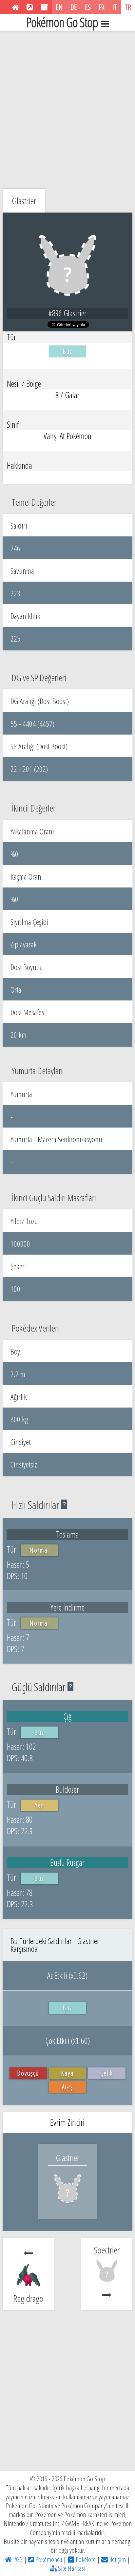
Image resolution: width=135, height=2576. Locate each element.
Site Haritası (71, 2568)
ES (88, 7)
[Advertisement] (67, 108)
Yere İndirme (67, 1607)
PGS (17, 2559)
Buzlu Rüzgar (67, 1862)
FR (102, 7)
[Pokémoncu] (30, 7)
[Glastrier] (67, 2205)
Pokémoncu (48, 2559)
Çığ (67, 1716)
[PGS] (15, 7)
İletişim (117, 2559)
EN (59, 7)
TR (128, 7)
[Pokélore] (44, 7)
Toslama (67, 1534)
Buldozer (67, 1789)
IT (115, 7)
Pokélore (85, 2559)
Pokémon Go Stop (62, 23)
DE (74, 7)
